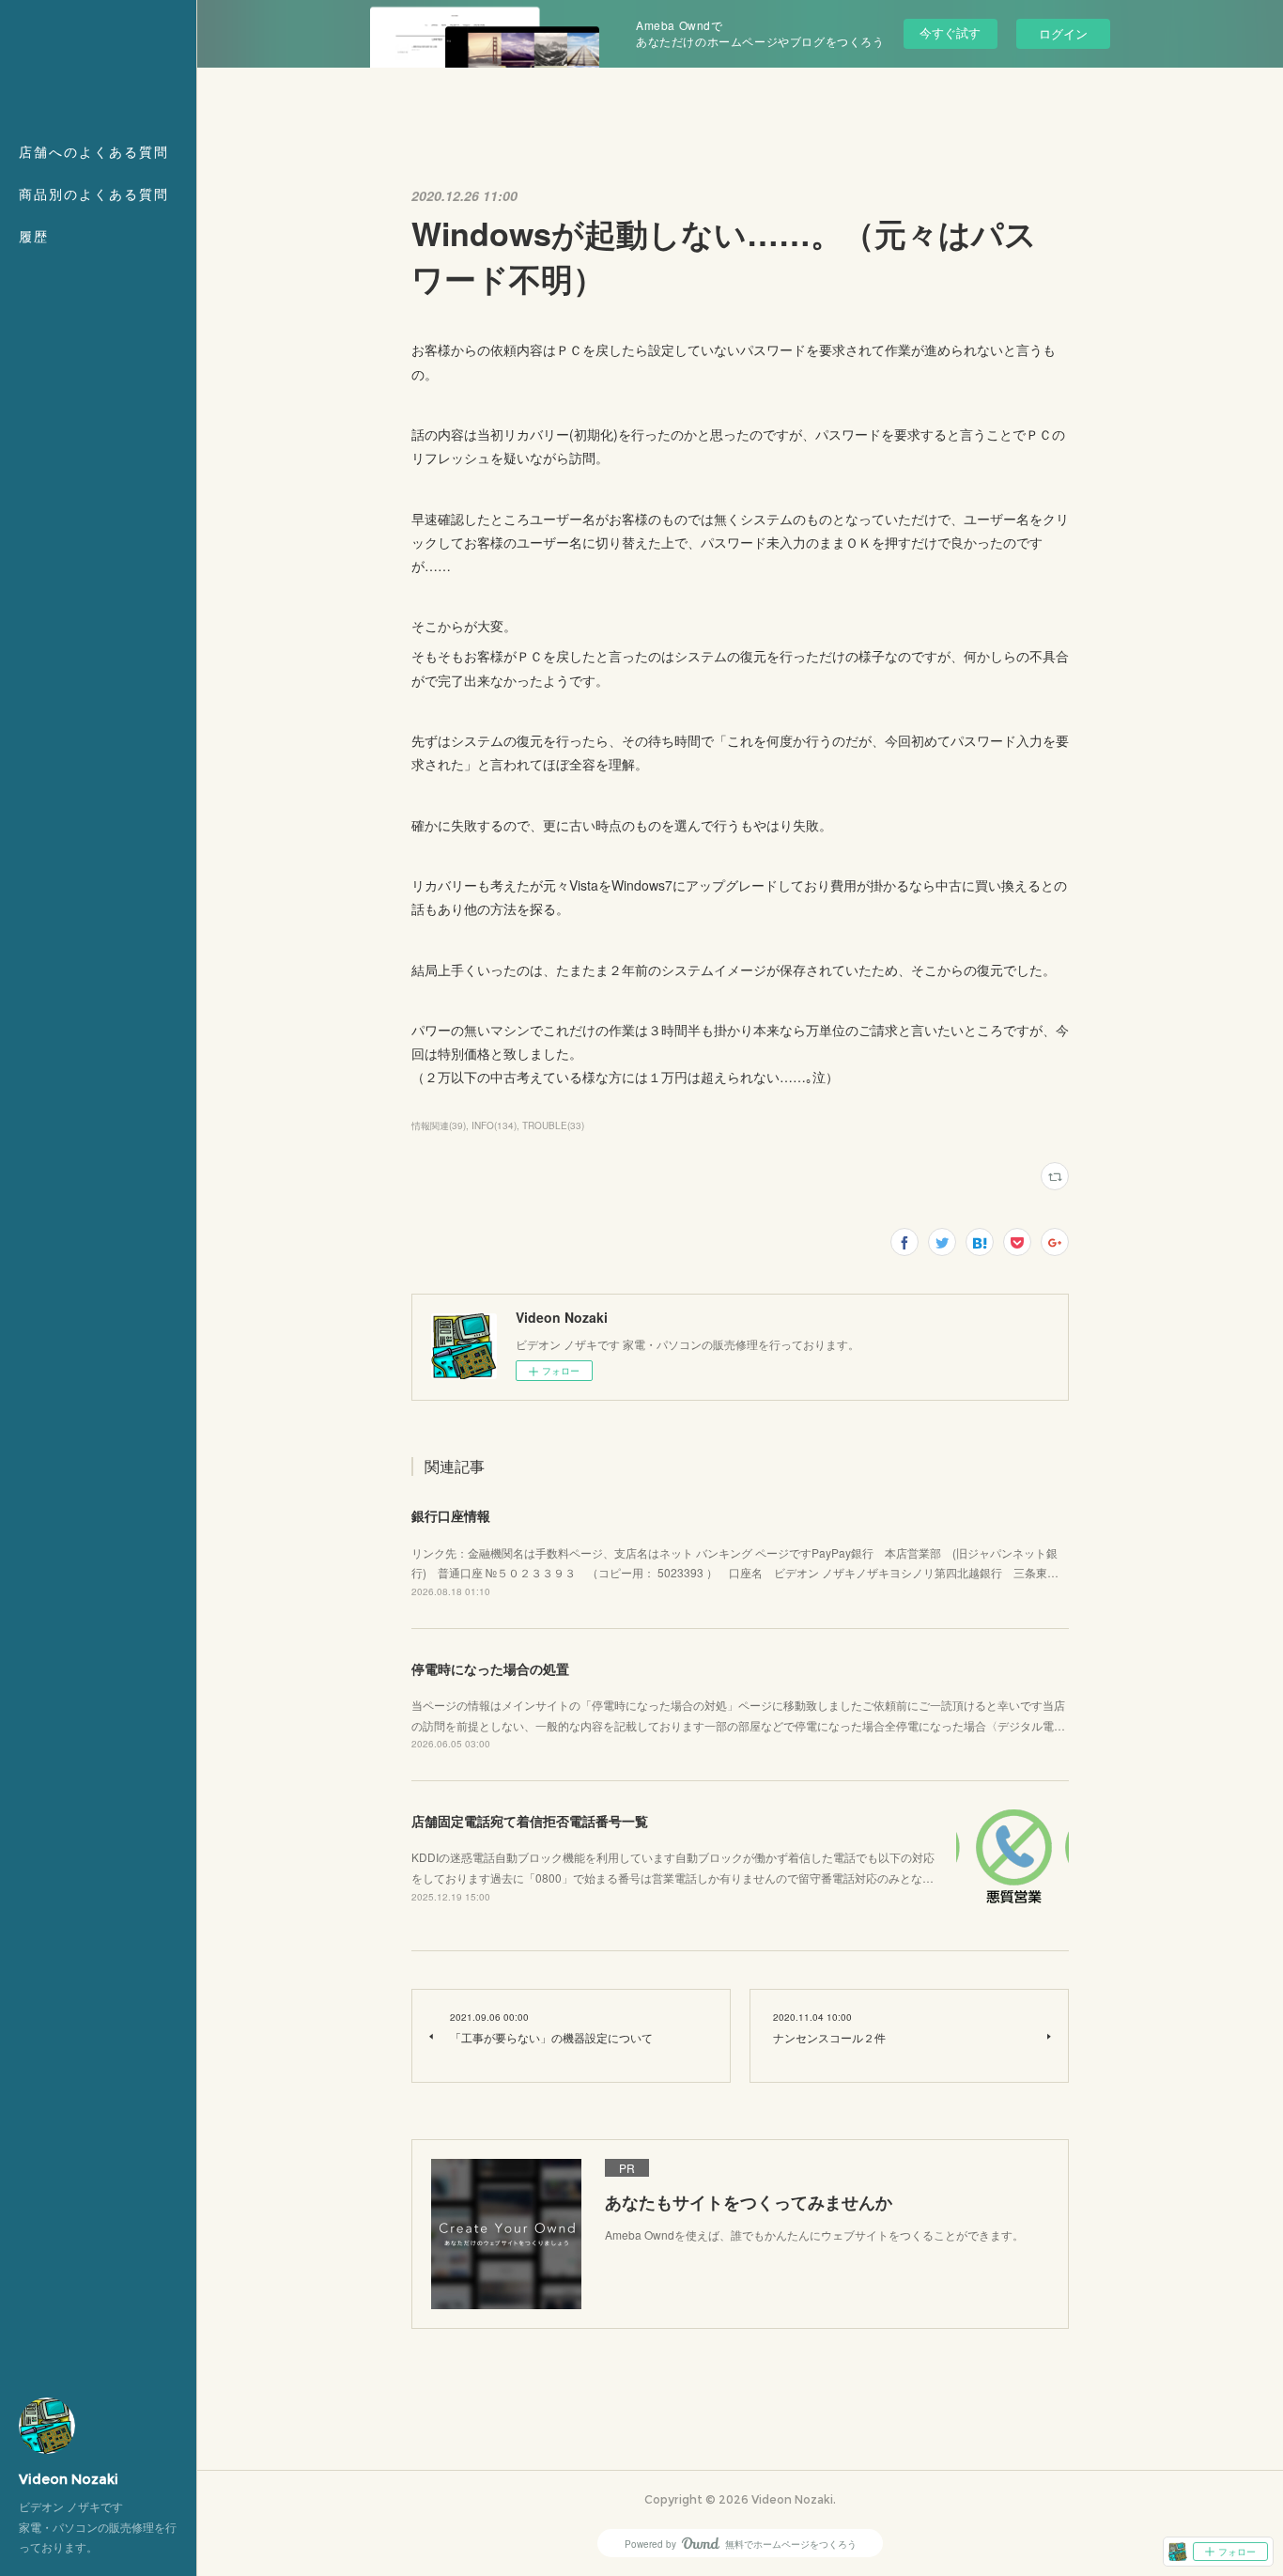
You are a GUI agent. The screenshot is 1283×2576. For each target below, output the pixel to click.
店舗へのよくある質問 (94, 152)
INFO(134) (494, 1125)
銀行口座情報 (451, 1515)
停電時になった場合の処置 (490, 1668)
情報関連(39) (439, 1125)
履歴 (34, 237)
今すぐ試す (950, 32)
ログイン (1063, 33)
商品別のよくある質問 (94, 194)
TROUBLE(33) (553, 1125)
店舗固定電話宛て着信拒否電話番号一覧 (530, 1821)
